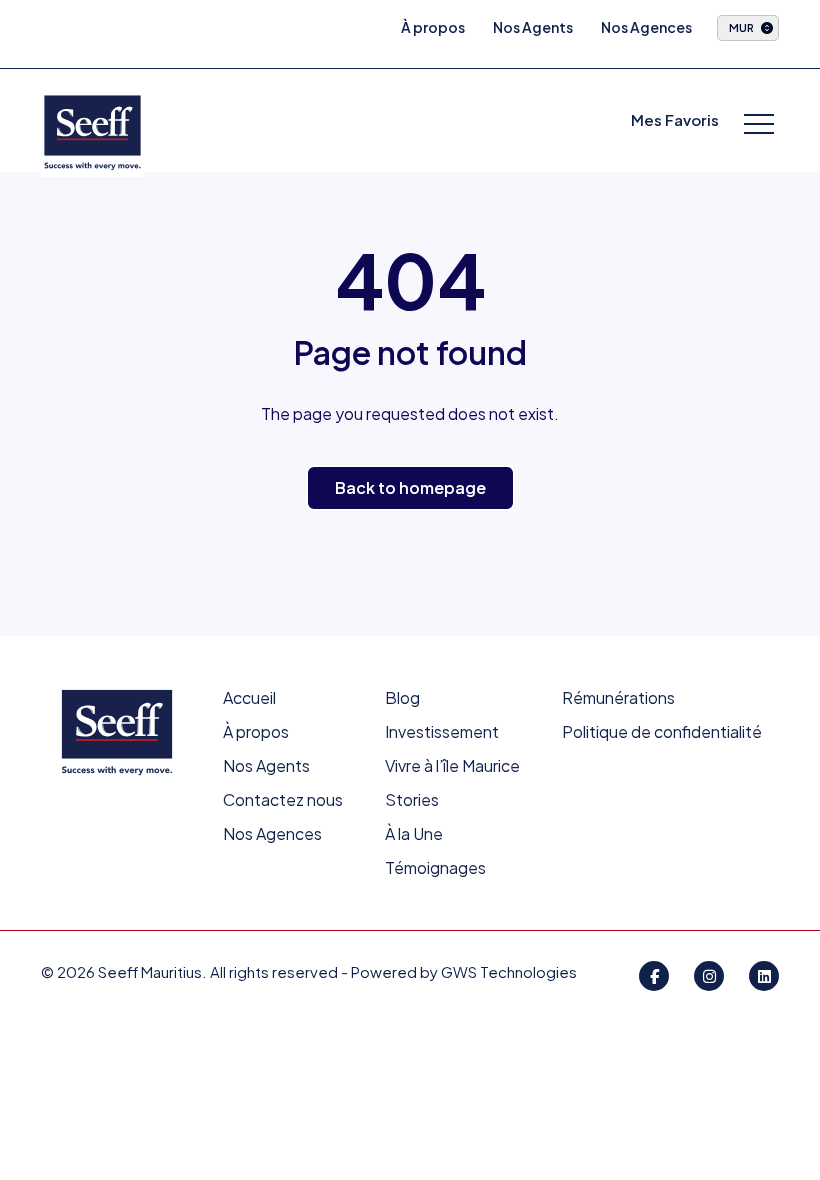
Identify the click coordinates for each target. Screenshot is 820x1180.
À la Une (414, 833)
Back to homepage (410, 487)
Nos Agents (533, 27)
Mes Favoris (675, 119)
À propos (433, 27)
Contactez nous (283, 799)
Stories (412, 799)
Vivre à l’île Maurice (452, 765)
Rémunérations (618, 697)
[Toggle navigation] (759, 126)
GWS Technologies (509, 971)
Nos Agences (646, 27)
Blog (402, 697)
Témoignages (435, 867)
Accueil (249, 697)
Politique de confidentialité (662, 731)
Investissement (442, 731)
